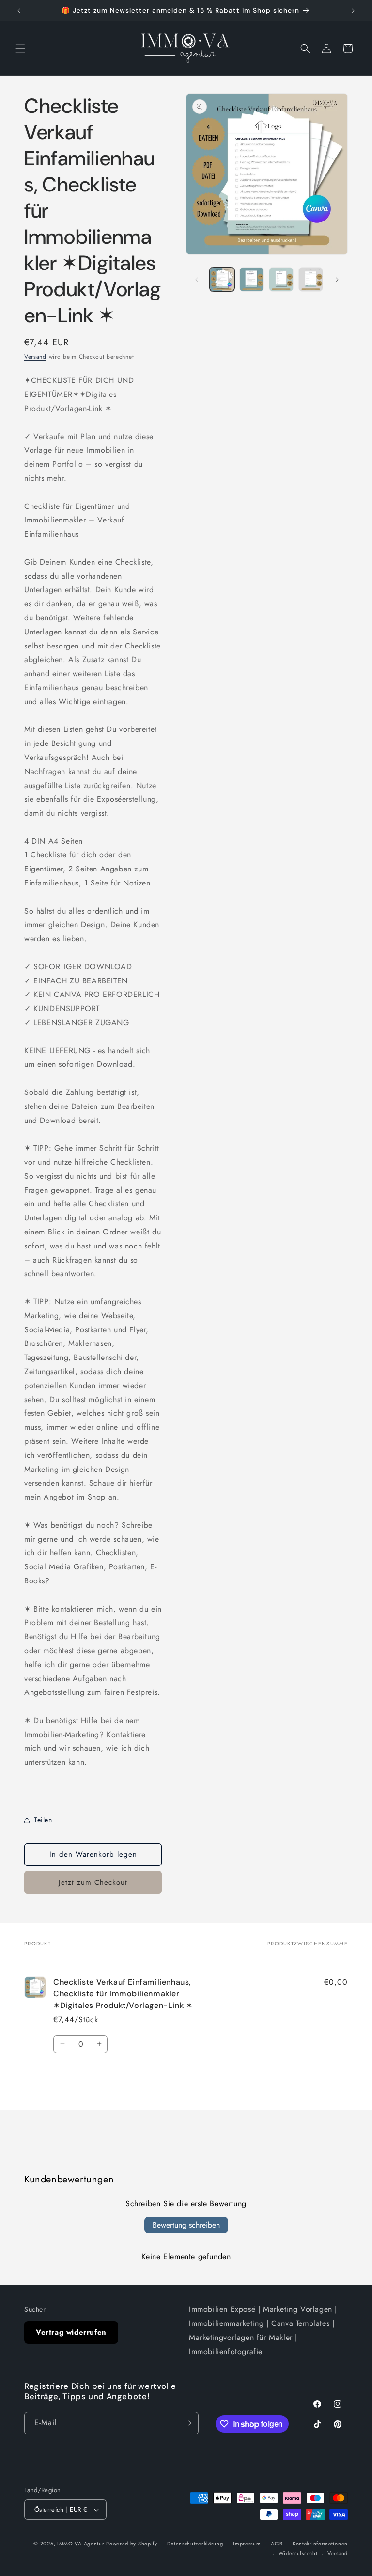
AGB (277, 2544)
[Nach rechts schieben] (337, 280)
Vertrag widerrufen (71, 2332)
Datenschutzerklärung (195, 2544)
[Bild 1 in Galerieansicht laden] (222, 279)
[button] (20, 48)
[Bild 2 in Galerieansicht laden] (252, 279)
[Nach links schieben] (197, 280)
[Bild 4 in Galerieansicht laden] (311, 279)
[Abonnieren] (187, 2423)
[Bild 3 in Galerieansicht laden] (281, 279)
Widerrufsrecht (298, 2553)
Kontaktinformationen (320, 2544)
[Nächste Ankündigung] (353, 11)
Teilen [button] (43, 1820)
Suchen (36, 2309)
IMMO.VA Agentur (82, 2544)
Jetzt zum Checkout (93, 1882)
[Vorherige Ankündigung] (19, 11)
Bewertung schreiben (186, 2225)
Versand (35, 357)
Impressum (247, 2544)
